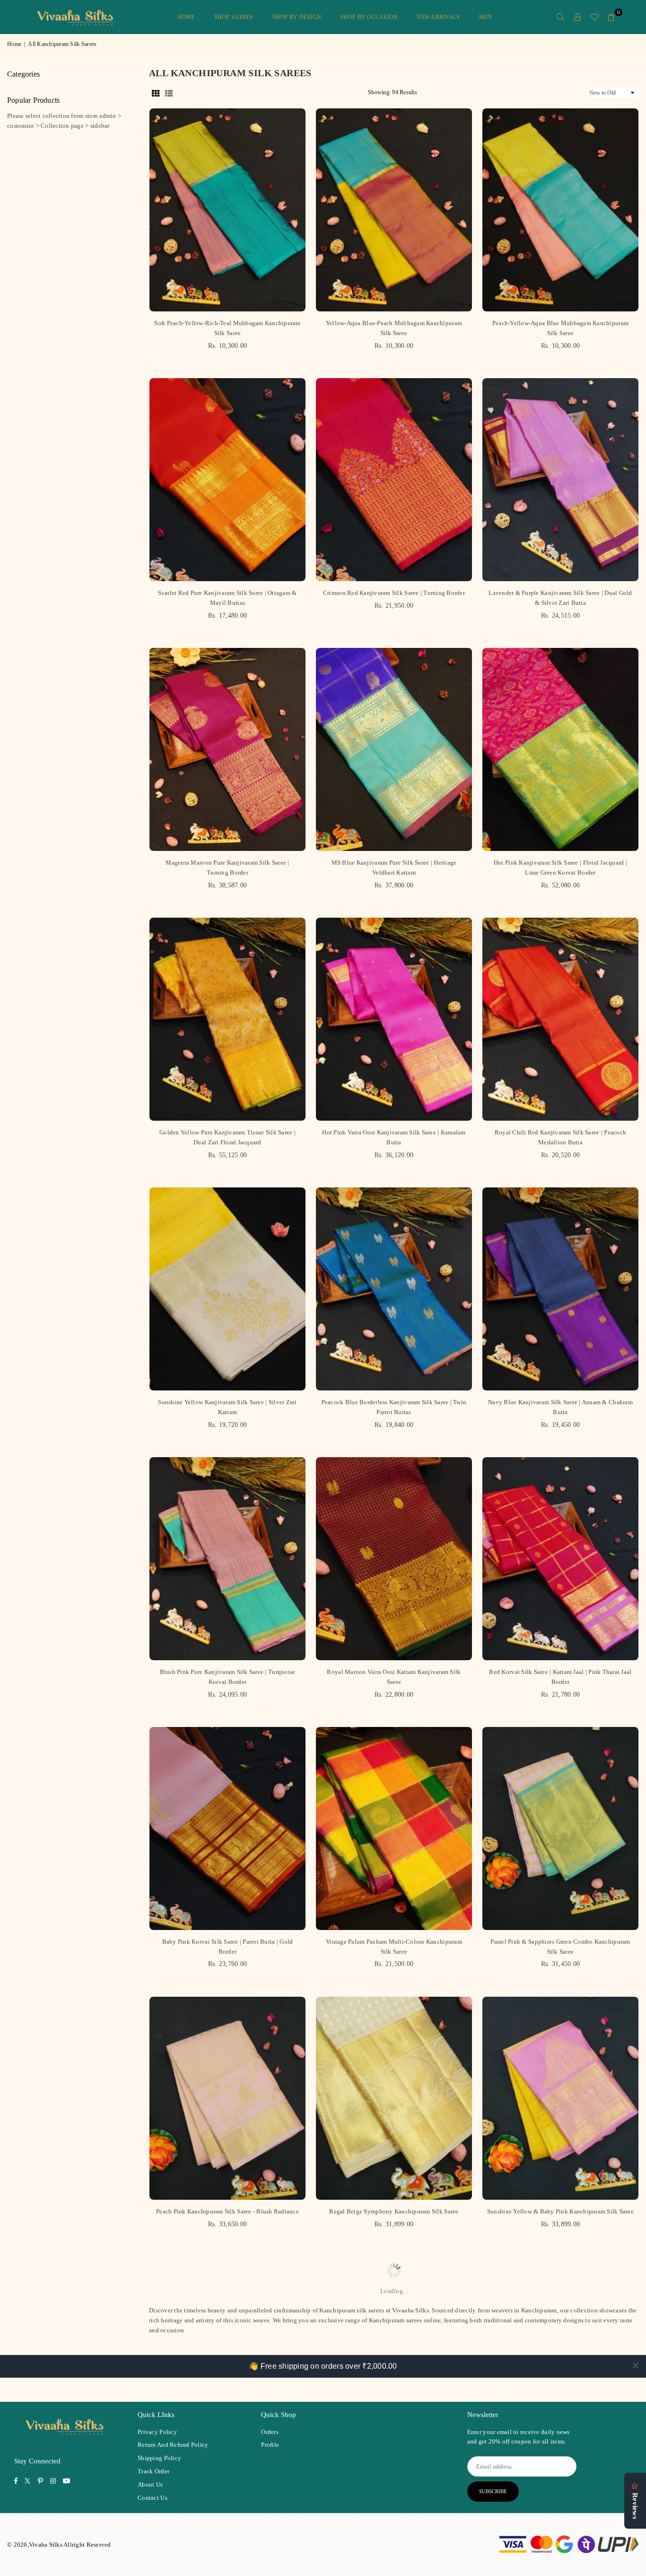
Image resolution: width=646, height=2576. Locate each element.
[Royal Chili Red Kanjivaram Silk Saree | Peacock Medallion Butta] (560, 1019)
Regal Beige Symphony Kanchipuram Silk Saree (394, 2211)
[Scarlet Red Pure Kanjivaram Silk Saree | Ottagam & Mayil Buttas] (227, 480)
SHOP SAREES (234, 17)
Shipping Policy (159, 2458)
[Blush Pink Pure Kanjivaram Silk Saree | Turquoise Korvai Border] (227, 1559)
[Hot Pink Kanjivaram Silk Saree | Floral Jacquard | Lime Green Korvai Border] (560, 749)
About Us (150, 2484)
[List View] (169, 93)
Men (486, 17)
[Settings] (577, 17)
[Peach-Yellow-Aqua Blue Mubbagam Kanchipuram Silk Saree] (560, 210)
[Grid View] (156, 93)
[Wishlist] (594, 17)
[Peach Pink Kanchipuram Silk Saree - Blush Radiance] (227, 2098)
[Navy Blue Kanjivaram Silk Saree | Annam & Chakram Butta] (560, 1289)
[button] (611, 17)
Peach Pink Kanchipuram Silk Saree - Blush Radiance (227, 2211)
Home (187, 17)
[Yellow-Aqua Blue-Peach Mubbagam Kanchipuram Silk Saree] (394, 210)
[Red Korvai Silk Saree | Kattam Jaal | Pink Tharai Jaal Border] (560, 1559)
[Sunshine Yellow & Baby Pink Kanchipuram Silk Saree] (560, 2098)
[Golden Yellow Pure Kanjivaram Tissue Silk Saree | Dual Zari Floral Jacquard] (227, 1019)
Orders (270, 2432)
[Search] (560, 17)
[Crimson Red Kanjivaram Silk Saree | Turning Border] (394, 480)
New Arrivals (438, 17)
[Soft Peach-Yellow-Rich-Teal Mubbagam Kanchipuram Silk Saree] (227, 210)
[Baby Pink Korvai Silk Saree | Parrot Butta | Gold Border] (227, 1828)
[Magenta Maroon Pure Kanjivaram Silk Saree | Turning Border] (227, 749)
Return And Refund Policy (173, 2445)
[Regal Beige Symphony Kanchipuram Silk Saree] (394, 2098)
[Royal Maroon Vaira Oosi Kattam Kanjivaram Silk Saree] (394, 1559)
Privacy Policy (157, 2432)
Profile (270, 2445)
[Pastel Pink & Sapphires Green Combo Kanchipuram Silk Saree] (560, 1828)
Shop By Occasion (369, 17)
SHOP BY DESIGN (297, 17)
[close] (636, 2365)
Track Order (153, 2471)
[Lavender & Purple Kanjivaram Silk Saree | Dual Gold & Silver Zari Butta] (560, 480)
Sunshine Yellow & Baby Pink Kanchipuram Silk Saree (560, 2211)
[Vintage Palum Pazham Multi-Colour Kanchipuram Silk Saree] (394, 1828)
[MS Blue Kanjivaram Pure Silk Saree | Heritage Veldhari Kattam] (394, 749)
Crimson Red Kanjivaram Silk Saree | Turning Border (394, 593)
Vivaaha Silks (410, 2310)
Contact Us (153, 2498)
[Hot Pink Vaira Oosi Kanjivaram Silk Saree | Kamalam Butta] (394, 1019)
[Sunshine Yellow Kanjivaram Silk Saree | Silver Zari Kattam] (227, 1289)
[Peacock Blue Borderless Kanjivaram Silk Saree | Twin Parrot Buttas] (394, 1289)
